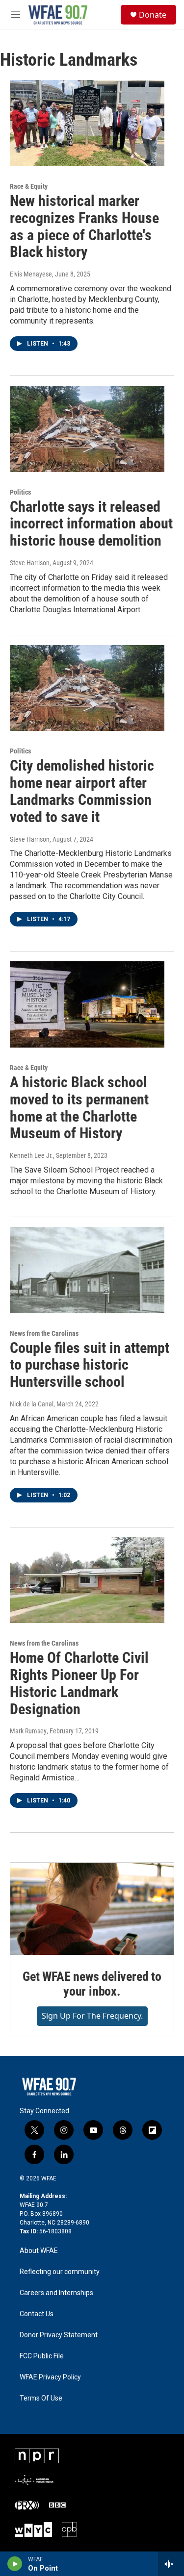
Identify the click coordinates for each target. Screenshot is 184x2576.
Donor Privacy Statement (59, 2335)
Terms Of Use (41, 2398)
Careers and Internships (56, 2293)
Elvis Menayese (31, 274)
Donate (153, 15)
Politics (20, 492)
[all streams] (171, 2564)
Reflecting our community (60, 2272)
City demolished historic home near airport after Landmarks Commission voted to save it (82, 791)
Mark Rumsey (28, 1731)
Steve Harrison (30, 563)
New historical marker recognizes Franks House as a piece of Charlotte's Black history (84, 226)
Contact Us (37, 2314)
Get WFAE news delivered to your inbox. (92, 1984)
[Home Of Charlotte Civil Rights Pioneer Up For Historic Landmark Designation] (87, 1580)
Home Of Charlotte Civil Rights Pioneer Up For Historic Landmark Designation (79, 1683)
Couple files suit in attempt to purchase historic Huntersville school (90, 1365)
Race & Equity (29, 186)
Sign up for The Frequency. (92, 2016)
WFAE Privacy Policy (50, 2377)
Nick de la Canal (32, 1404)
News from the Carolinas (44, 1333)
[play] (15, 2564)
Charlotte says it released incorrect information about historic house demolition (91, 524)
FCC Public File (42, 2356)
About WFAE (39, 2251)
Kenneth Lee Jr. (31, 1155)
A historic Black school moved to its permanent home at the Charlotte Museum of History (79, 1108)
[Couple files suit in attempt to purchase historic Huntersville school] (87, 1270)
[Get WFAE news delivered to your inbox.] (92, 1909)
